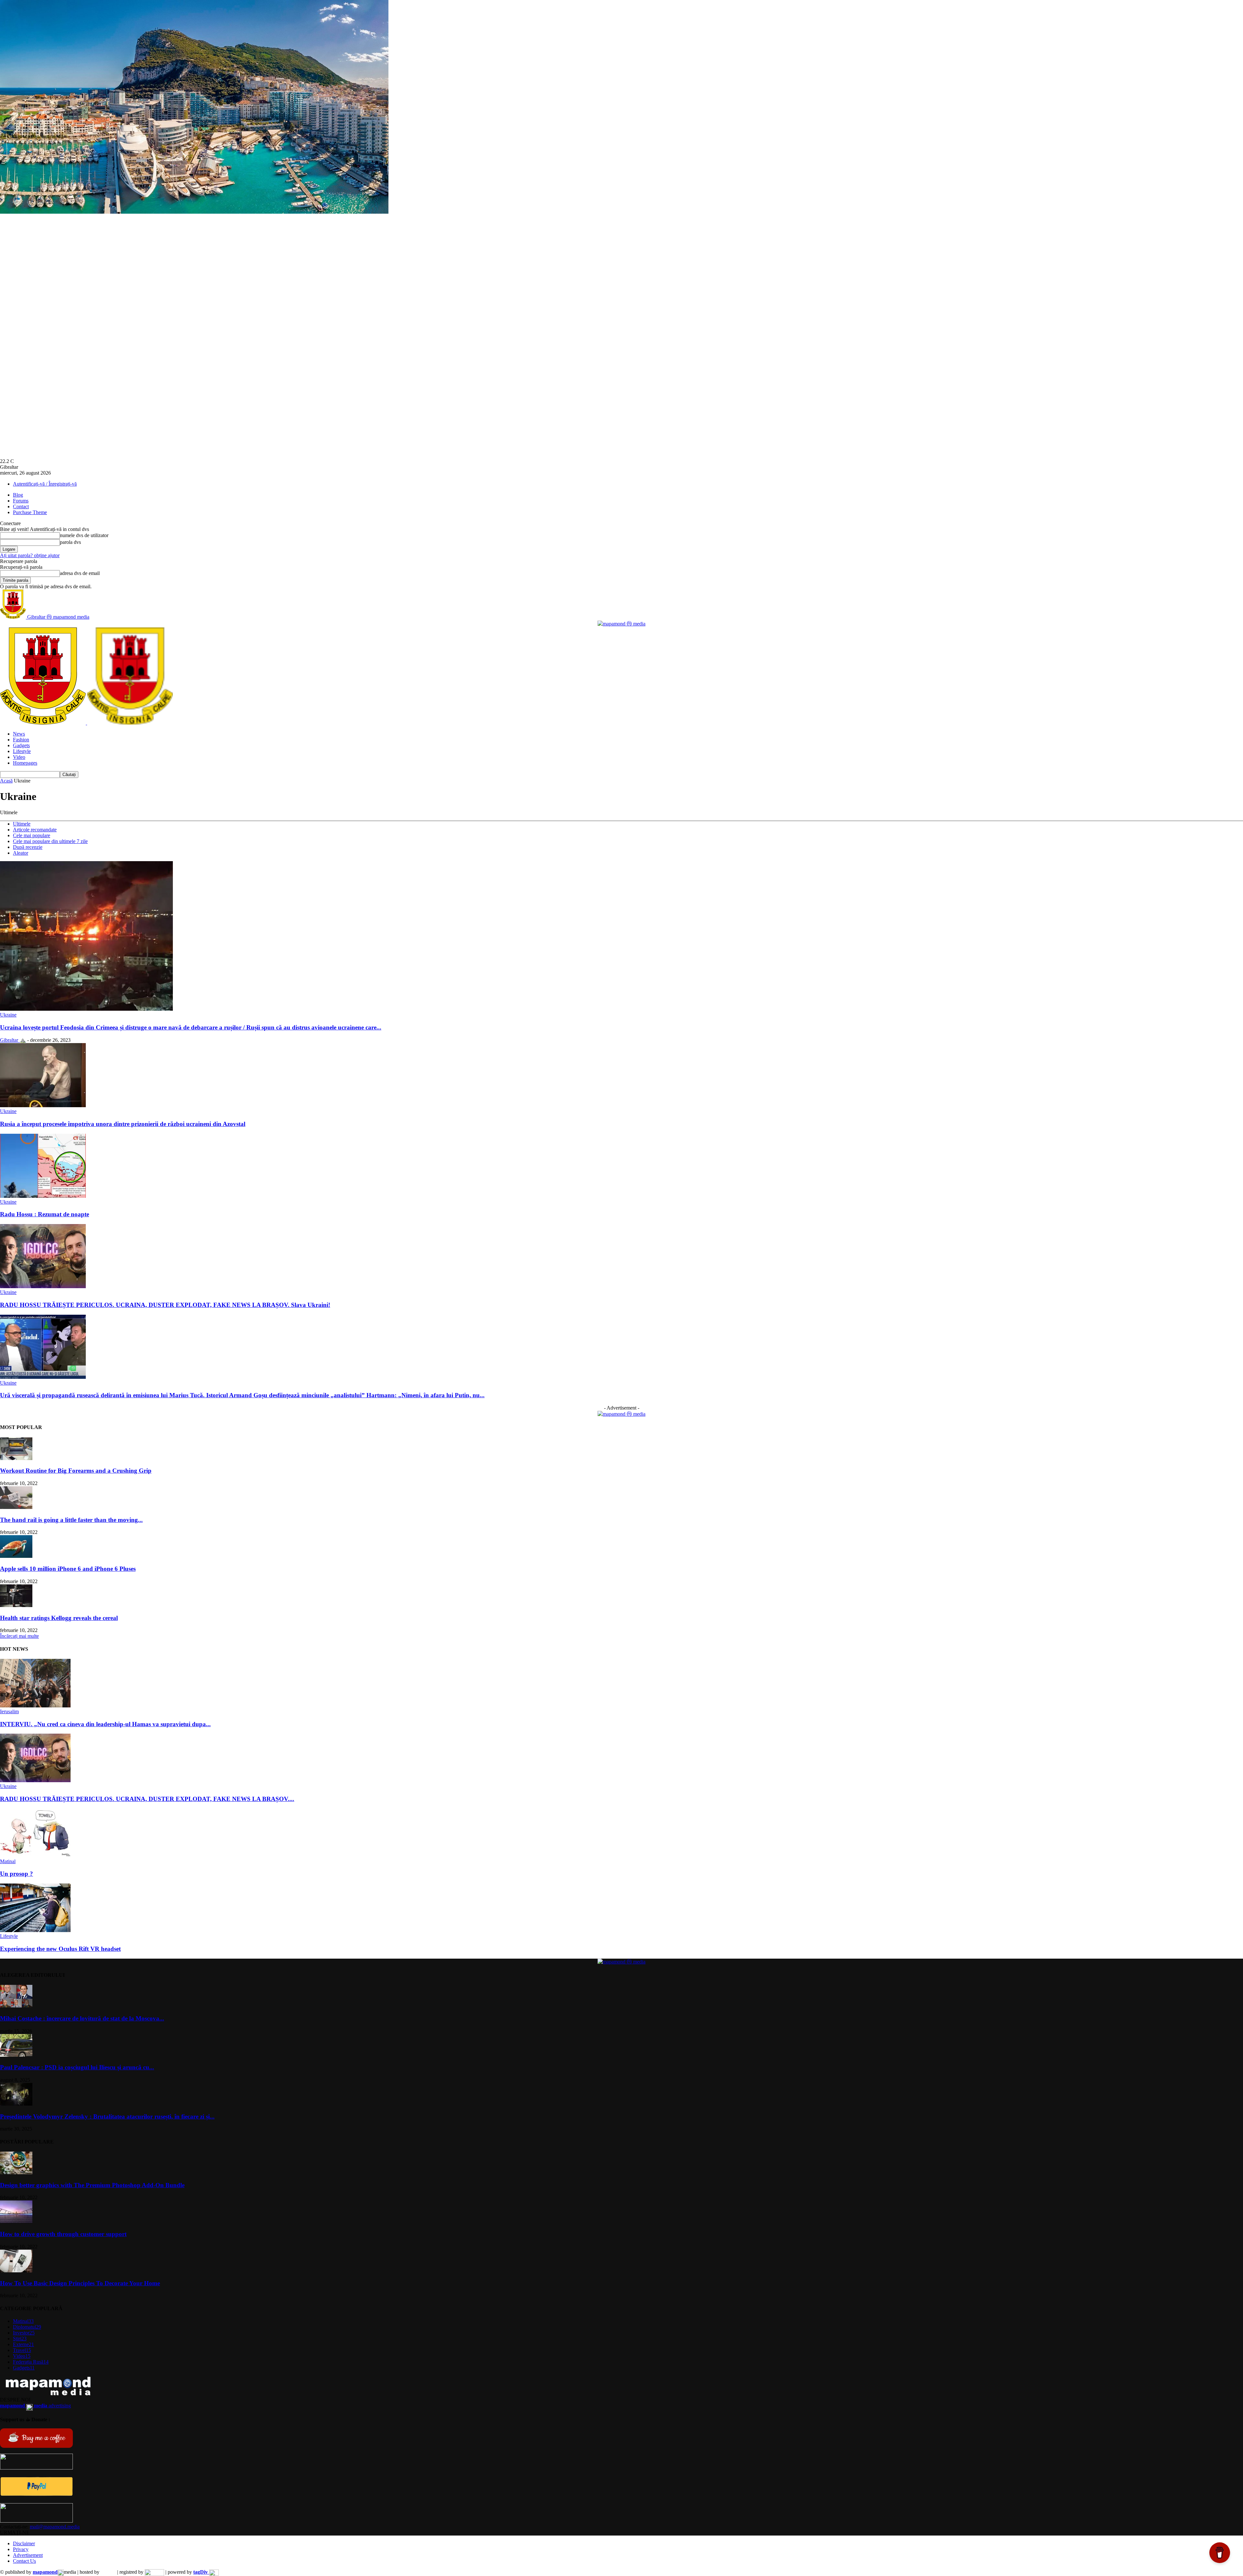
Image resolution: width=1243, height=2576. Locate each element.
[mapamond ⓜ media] (621, 624)
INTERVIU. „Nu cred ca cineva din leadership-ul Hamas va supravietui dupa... (105, 1724)
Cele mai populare (32, 835)
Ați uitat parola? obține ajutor (30, 555)
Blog (18, 495)
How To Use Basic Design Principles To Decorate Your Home (80, 2283)
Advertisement (28, 2555)
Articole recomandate (35, 830)
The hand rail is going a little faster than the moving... (71, 1520)
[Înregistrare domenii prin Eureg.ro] (154, 2572)
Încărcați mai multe (19, 1636)
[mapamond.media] (36, 2494)
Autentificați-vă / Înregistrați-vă (45, 484)
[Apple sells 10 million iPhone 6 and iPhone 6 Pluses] (16, 1556)
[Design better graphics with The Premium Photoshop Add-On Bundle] (16, 2172)
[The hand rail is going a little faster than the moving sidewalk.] (16, 1507)
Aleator (21, 853)
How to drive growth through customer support (63, 2234)
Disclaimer (24, 2543)
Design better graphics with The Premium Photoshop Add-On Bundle (92, 2185)
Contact (21, 506)
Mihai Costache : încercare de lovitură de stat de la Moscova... (82, 2018)
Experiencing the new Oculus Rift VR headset (60, 1949)
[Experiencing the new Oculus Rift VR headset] (35, 1930)
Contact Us (24, 2561)
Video (19, 757)
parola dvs (70, 542)
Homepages (25, 763)
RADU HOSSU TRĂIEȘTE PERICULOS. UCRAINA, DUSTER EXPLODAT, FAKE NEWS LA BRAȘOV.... (147, 1799)
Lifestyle (22, 751)
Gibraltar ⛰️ (13, 1040)
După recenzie (28, 847)
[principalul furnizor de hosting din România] (108, 2572)
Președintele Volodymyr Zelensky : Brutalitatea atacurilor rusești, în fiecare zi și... (107, 2116)
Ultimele (22, 824)
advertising (35, 2406)
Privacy (21, 2549)
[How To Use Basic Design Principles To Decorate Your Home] (16, 2271)
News (19, 734)
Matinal (8, 1861)
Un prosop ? (17, 1874)
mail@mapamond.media (55, 2527)
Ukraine (8, 1015)
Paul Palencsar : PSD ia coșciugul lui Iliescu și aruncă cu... (77, 2067)
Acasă (6, 781)
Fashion (21, 740)
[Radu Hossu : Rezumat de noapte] (43, 1196)
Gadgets (21, 745)
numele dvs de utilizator (84, 535)
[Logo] (44, 723)
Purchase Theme (30, 512)
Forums (21, 501)
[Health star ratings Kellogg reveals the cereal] (16, 1605)
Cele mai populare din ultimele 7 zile (50, 841)
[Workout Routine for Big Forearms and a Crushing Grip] (16, 1458)
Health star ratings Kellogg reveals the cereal (59, 1618)
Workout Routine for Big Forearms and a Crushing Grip (76, 1471)
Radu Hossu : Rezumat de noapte (45, 1214)
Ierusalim (9, 1711)
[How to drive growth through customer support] (16, 2221)
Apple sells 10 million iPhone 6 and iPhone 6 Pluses (68, 1569)
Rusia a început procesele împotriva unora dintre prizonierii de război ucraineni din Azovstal (123, 1124)
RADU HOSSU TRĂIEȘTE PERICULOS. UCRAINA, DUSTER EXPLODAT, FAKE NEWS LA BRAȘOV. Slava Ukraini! (165, 1305)
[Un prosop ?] (35, 1856)
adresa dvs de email (80, 573)
